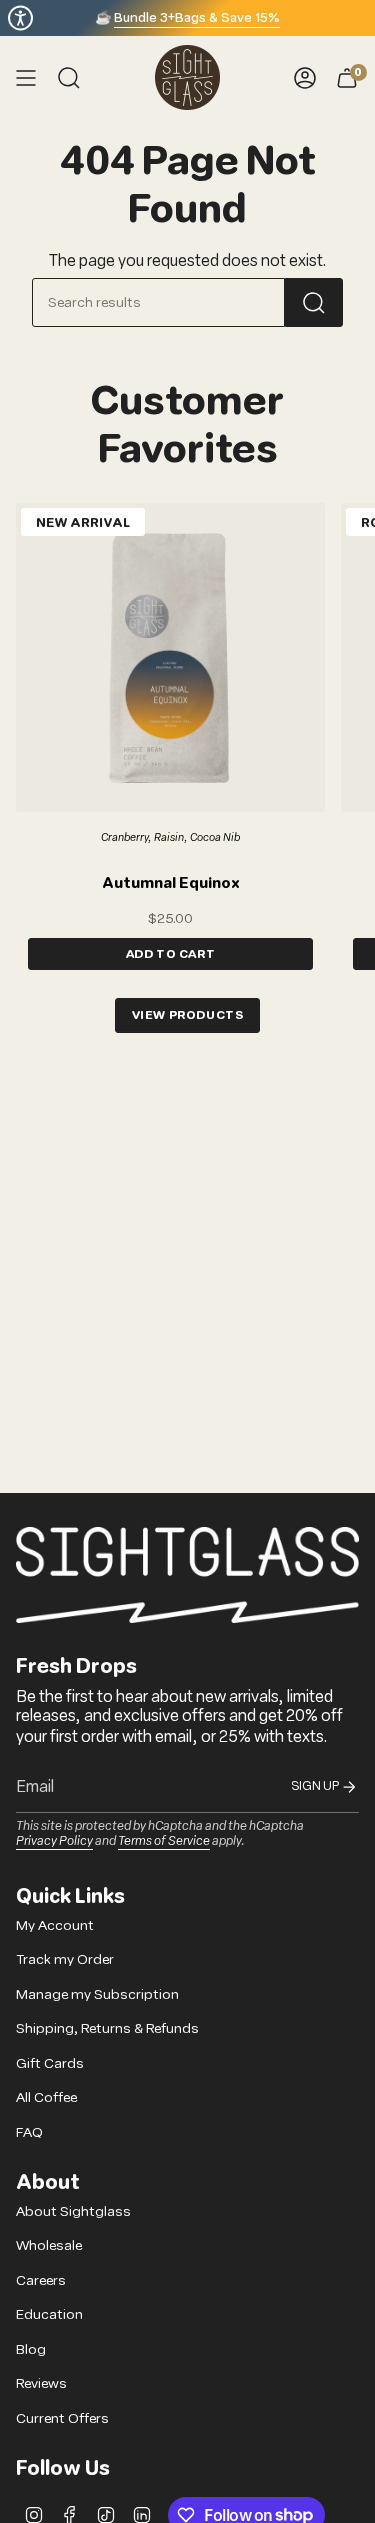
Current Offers (62, 2418)
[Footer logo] (187, 1575)
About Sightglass (73, 2211)
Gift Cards (50, 2063)
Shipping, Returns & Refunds (107, 2028)
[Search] (314, 302)
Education (49, 2314)
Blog (31, 2349)
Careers (41, 2280)
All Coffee (46, 2097)
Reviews (41, 2383)
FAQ (29, 2132)
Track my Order (65, 1959)
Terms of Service (164, 1840)
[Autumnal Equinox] (170, 657)
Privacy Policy (54, 1840)
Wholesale (49, 2245)
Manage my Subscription (97, 1994)
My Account (55, 1925)
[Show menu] (26, 77)
